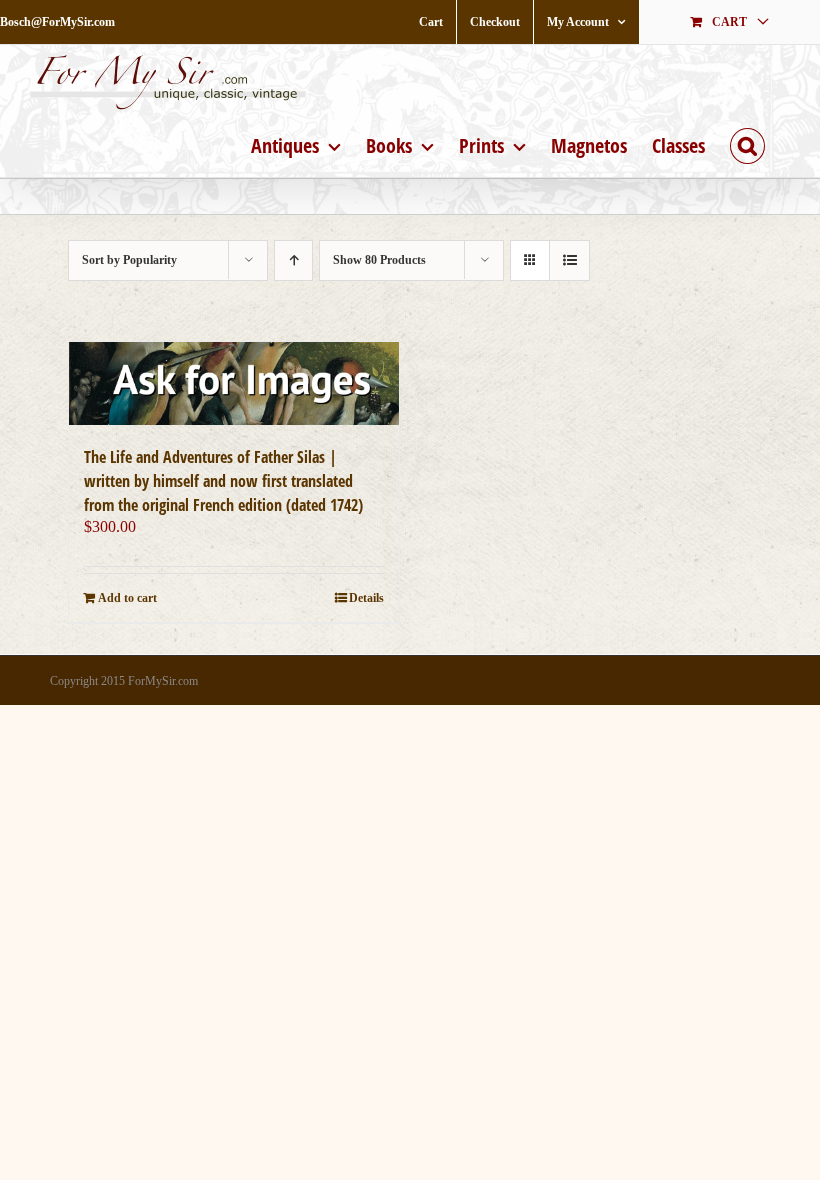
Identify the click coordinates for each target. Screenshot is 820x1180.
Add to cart (127, 598)
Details (366, 598)
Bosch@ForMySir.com (57, 22)
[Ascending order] (293, 260)
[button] (747, 143)
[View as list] (569, 260)
